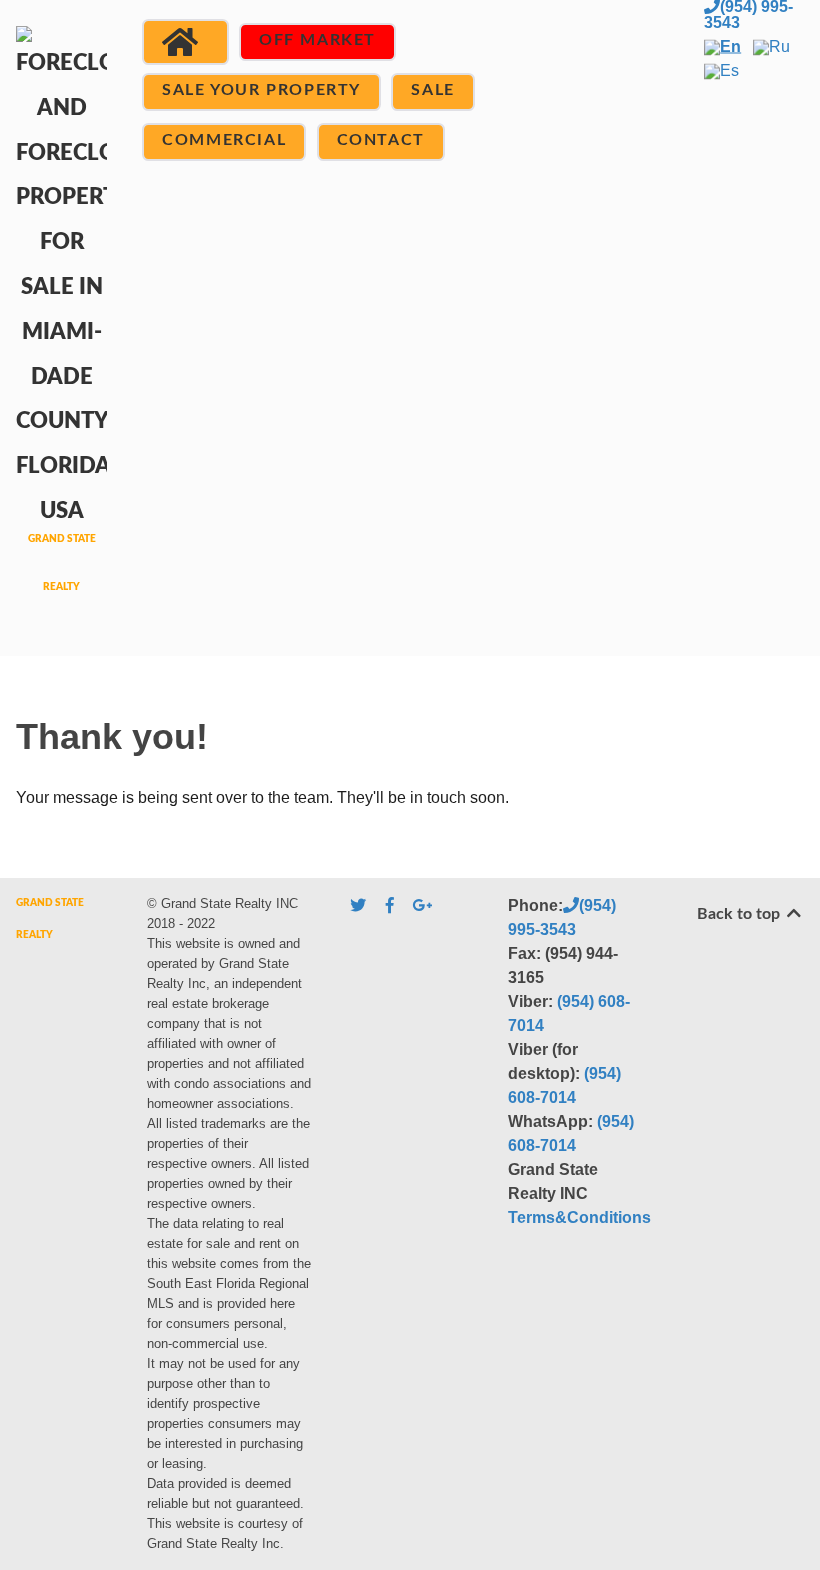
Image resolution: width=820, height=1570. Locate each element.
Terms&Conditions (579, 1217)
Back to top (740, 914)
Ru (779, 46)
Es (729, 70)
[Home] (185, 42)
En (730, 46)
